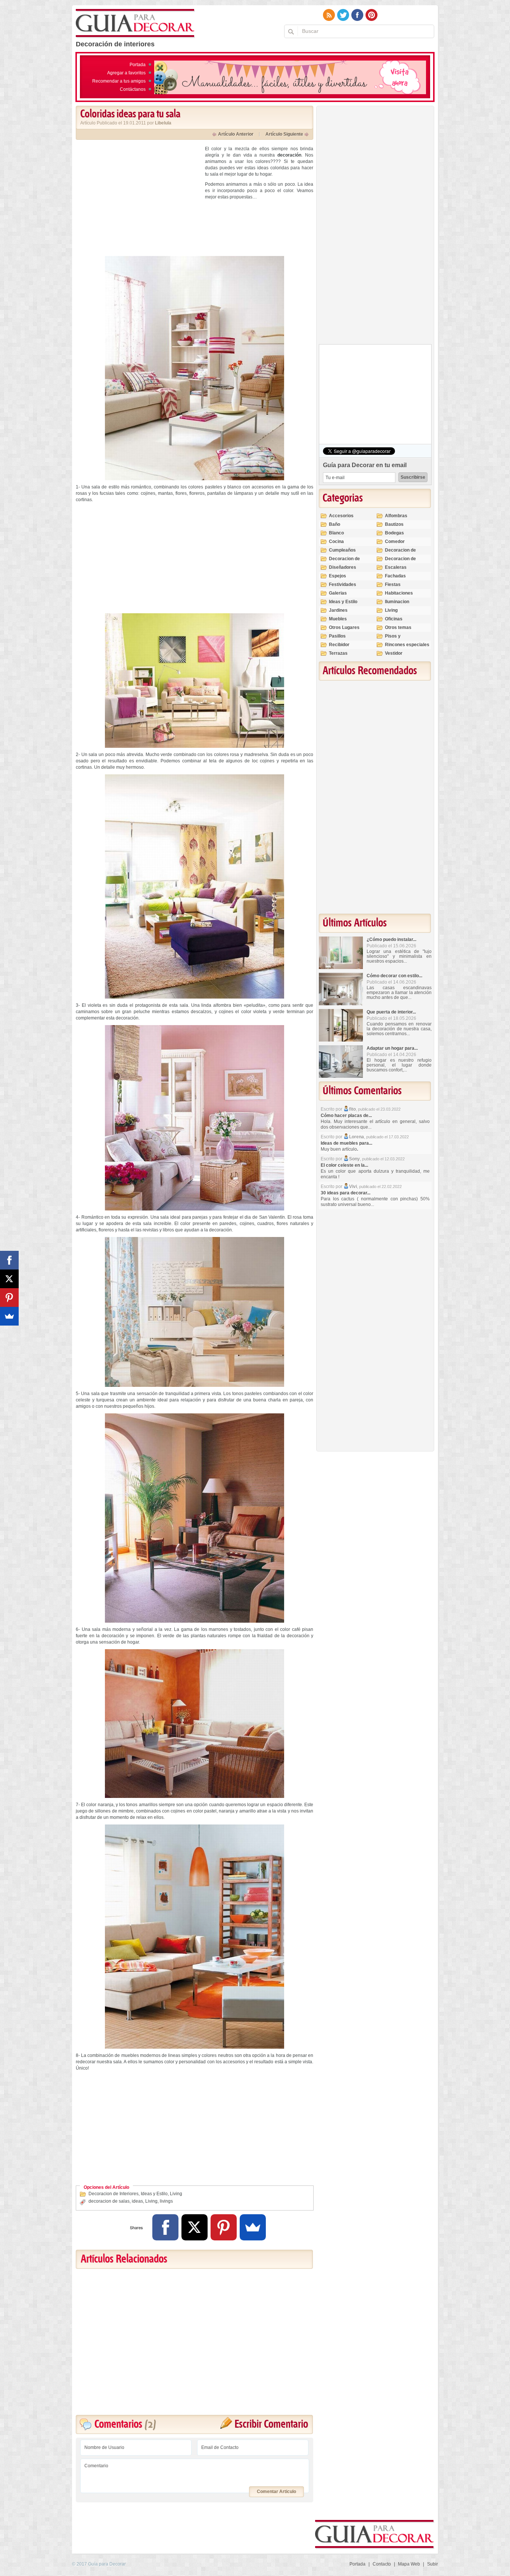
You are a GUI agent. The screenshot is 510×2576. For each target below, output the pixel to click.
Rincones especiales (407, 645)
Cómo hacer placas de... (346, 1116)
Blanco (336, 533)
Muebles (338, 619)
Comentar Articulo (276, 2492)
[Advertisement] (139, 198)
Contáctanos (133, 89)
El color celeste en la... (344, 1165)
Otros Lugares (344, 627)
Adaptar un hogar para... (392, 1048)
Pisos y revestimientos (401, 639)
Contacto (382, 2564)
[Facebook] (165, 2227)
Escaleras (396, 567)
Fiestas (393, 584)
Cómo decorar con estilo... (394, 976)
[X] (195, 2227)
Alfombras (396, 516)
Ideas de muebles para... (346, 1143)
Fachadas (395, 576)
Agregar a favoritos (126, 73)
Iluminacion (397, 602)
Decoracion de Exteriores (400, 553)
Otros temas (398, 627)
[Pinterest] (224, 2227)
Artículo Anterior (236, 134)
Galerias (338, 593)
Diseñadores (343, 567)
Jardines (338, 610)
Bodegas (394, 533)
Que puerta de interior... (391, 1012)
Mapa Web (409, 2564)
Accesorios (341, 516)
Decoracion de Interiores (113, 2194)
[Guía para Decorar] (135, 24)
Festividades (343, 584)
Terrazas (338, 653)
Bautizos (394, 524)
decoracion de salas (109, 2201)
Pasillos (337, 636)
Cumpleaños (342, 550)
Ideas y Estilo (154, 2194)
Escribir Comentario (271, 2424)
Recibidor (339, 645)
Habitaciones (399, 593)
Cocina (336, 542)
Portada (138, 65)
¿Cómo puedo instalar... (391, 940)
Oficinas (394, 619)
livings (166, 2201)
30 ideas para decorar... (346, 1193)
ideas (137, 2201)
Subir (433, 2564)
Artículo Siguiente (284, 134)
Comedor (395, 542)
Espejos (338, 576)
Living (176, 2194)
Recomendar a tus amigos (119, 81)
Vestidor (394, 653)
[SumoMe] (253, 2227)
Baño (335, 524)
